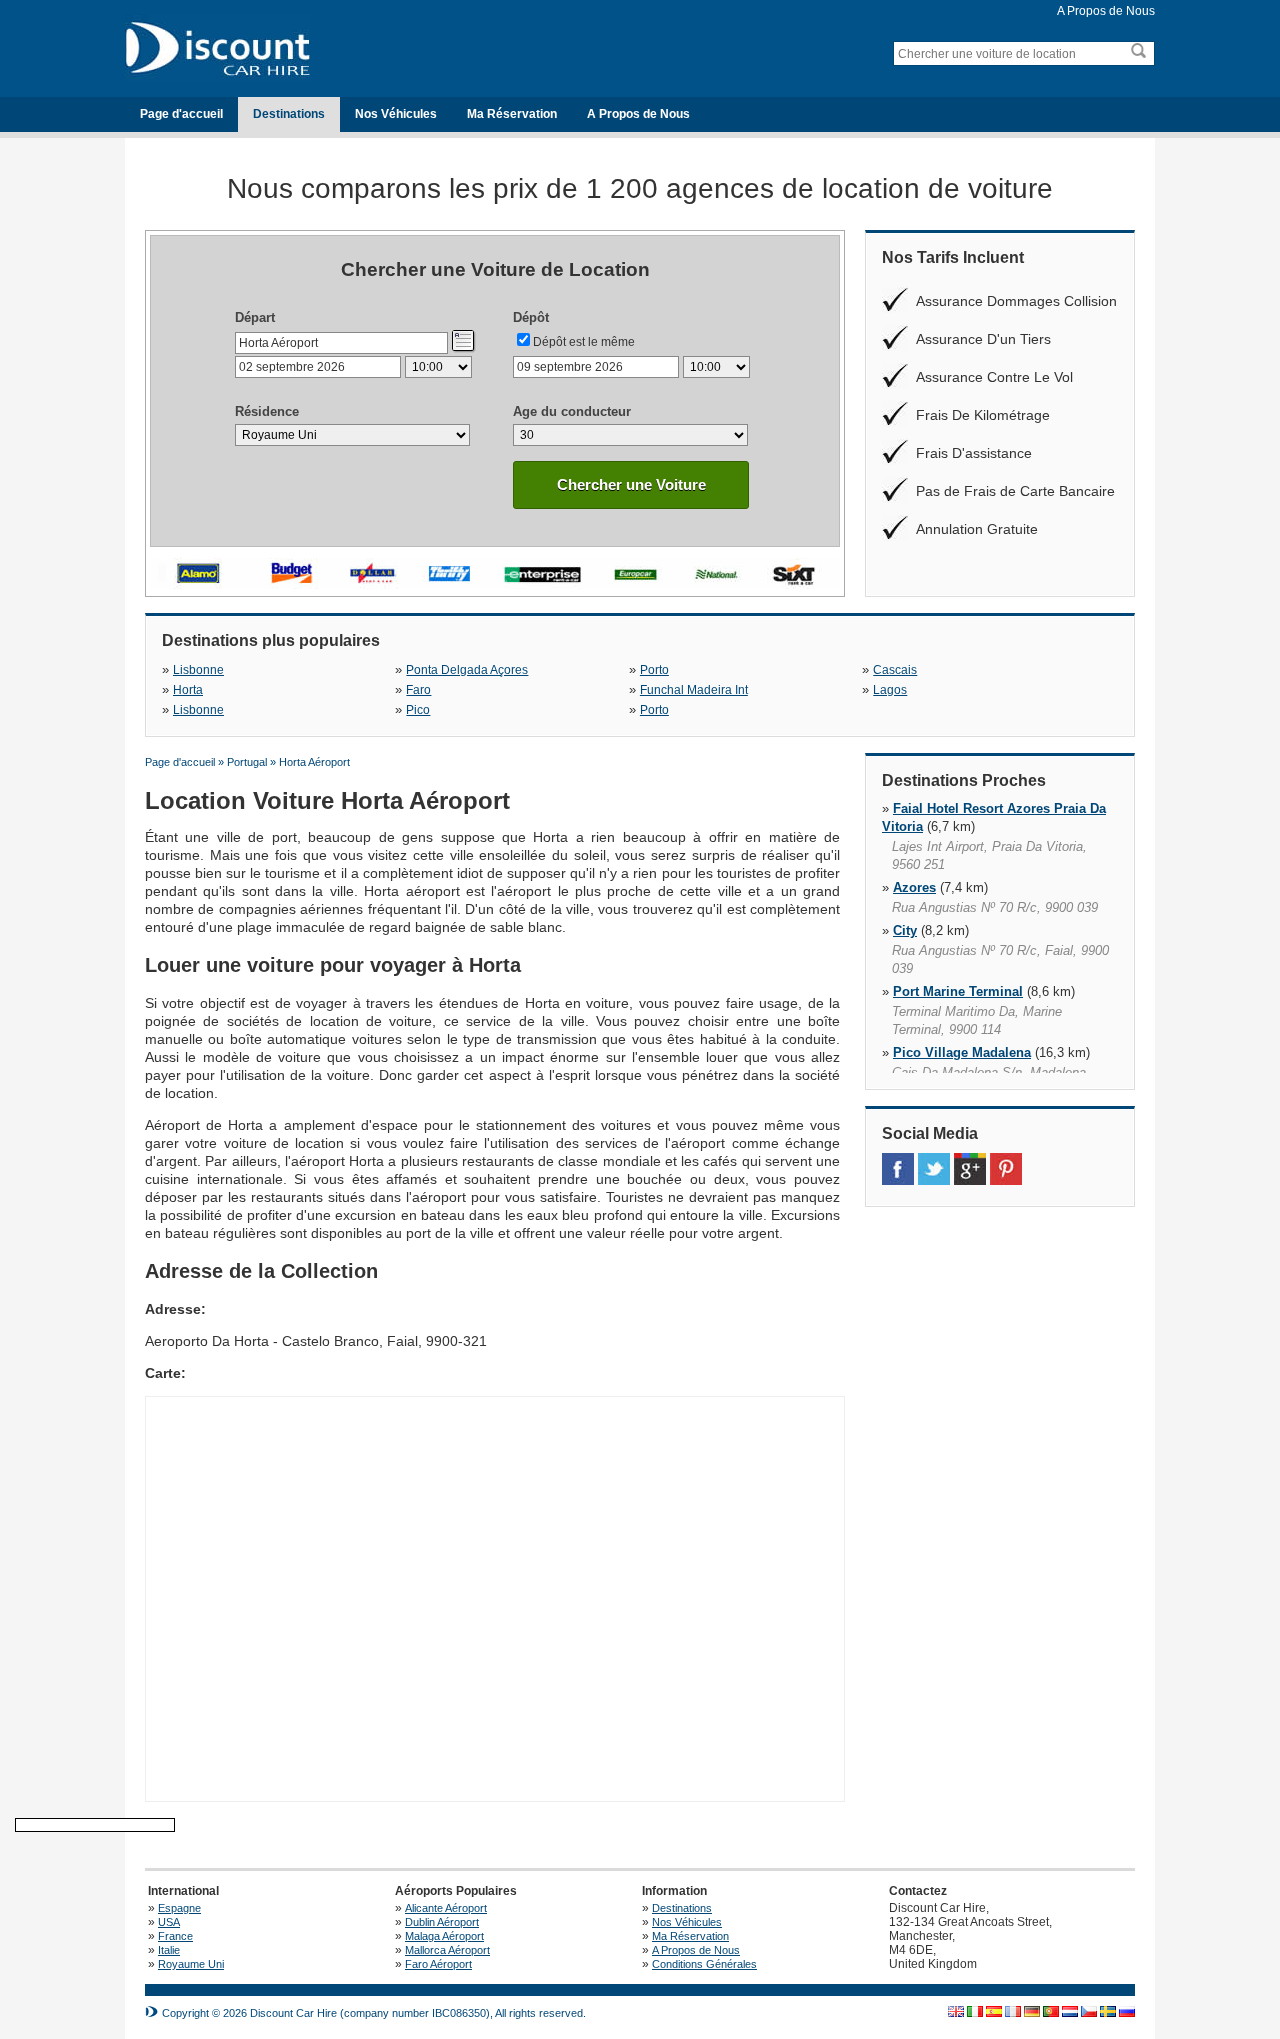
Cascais (895, 670)
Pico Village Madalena (962, 1052)
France (175, 1936)
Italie (169, 1950)
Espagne (179, 1908)
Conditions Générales (704, 1964)
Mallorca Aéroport (447, 1950)
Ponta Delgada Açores (467, 670)
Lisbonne (198, 670)
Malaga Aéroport (444, 1936)
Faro (418, 690)
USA (169, 1922)
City (905, 930)
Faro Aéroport (438, 1964)
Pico (418, 710)
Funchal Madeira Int (694, 690)
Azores (914, 887)
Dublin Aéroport (442, 1922)
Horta (188, 690)
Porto (654, 670)
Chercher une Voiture (631, 484)
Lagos (890, 690)
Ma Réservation (512, 114)
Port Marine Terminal (958, 991)
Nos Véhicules (396, 114)
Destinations (289, 114)
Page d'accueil (181, 114)
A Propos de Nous (1106, 11)
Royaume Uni (191, 1964)
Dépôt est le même (584, 342)
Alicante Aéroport (446, 1908)
